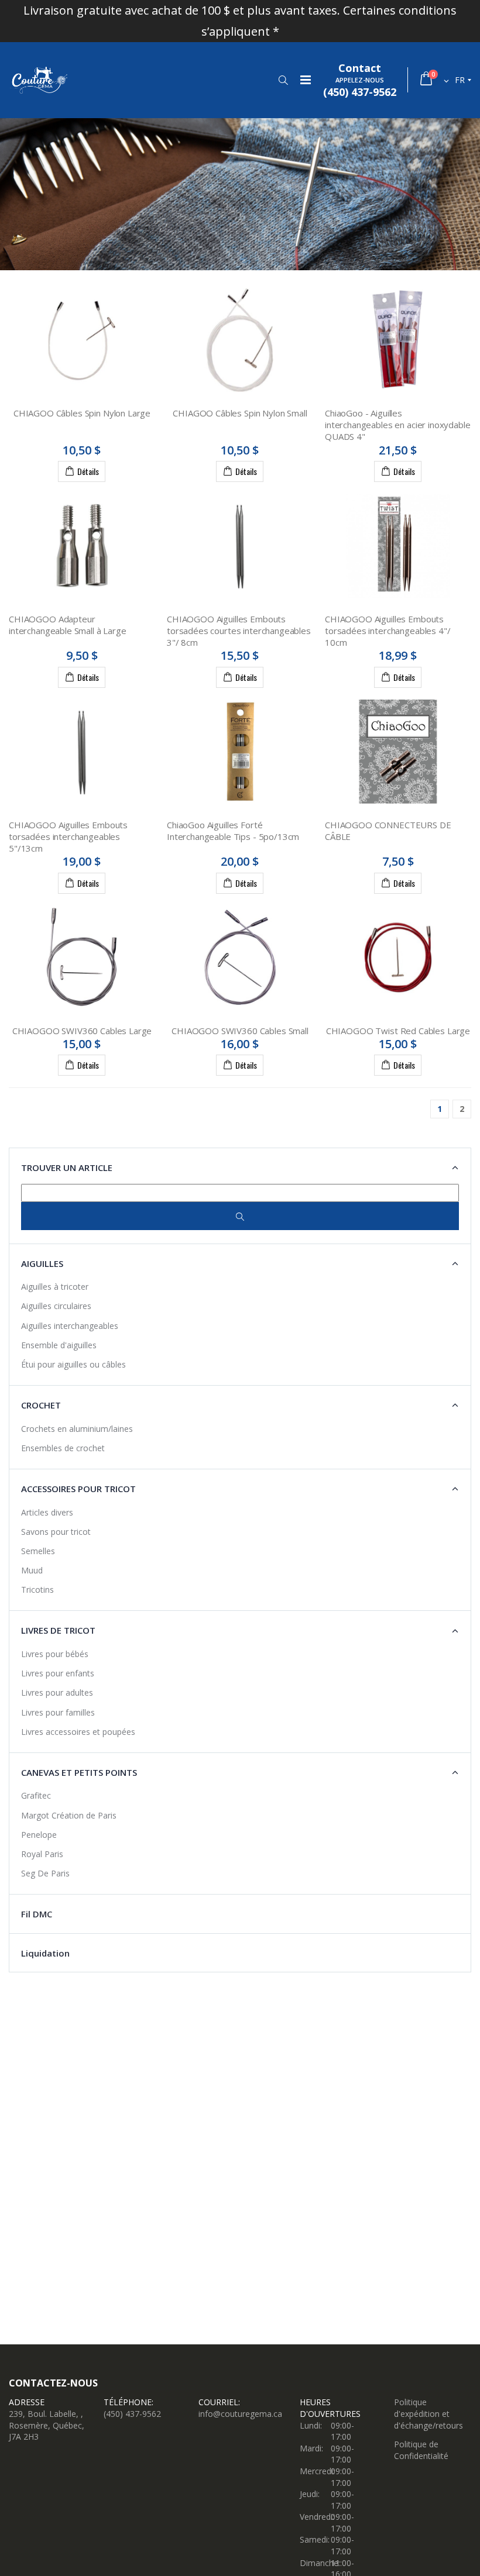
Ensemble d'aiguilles (59, 1345)
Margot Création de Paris (69, 1815)
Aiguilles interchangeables (70, 1326)
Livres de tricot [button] (58, 1630)
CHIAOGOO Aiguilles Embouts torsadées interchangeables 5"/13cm (68, 837)
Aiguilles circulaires (56, 1306)
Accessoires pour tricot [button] (78, 1489)
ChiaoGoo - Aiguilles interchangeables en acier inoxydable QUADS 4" (398, 425)
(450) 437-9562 (132, 2414)
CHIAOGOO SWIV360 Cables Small (240, 1031)
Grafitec (36, 1795)
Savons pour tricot (56, 1532)
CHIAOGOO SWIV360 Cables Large (82, 1031)
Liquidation (45, 1953)
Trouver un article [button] (67, 1168)
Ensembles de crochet (63, 1448)
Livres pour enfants (58, 1673)
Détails (88, 471)
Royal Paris (42, 1854)
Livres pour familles (58, 1712)
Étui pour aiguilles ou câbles (73, 1364)
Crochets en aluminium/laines (77, 1429)
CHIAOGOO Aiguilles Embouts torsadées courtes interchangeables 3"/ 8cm (239, 631)
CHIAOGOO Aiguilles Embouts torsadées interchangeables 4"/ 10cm (388, 631)
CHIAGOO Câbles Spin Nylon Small (240, 413)
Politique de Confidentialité (421, 2450)
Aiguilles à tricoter (55, 1287)
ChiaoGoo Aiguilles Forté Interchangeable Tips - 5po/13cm (233, 831)
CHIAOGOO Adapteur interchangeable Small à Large (68, 625)
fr (460, 80)
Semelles (38, 1551)
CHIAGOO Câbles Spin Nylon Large (82, 413)
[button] (283, 80)
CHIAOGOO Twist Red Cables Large (398, 1031)
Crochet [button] (41, 1405)
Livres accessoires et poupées (78, 1732)
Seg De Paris (45, 1873)
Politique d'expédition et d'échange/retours (428, 2413)
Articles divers (47, 1512)
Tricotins (37, 1590)
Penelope (39, 1835)
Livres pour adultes (57, 1692)
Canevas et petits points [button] (79, 1772)
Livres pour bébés (55, 1654)
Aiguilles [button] (42, 1263)
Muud (32, 1570)
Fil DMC (37, 1914)
